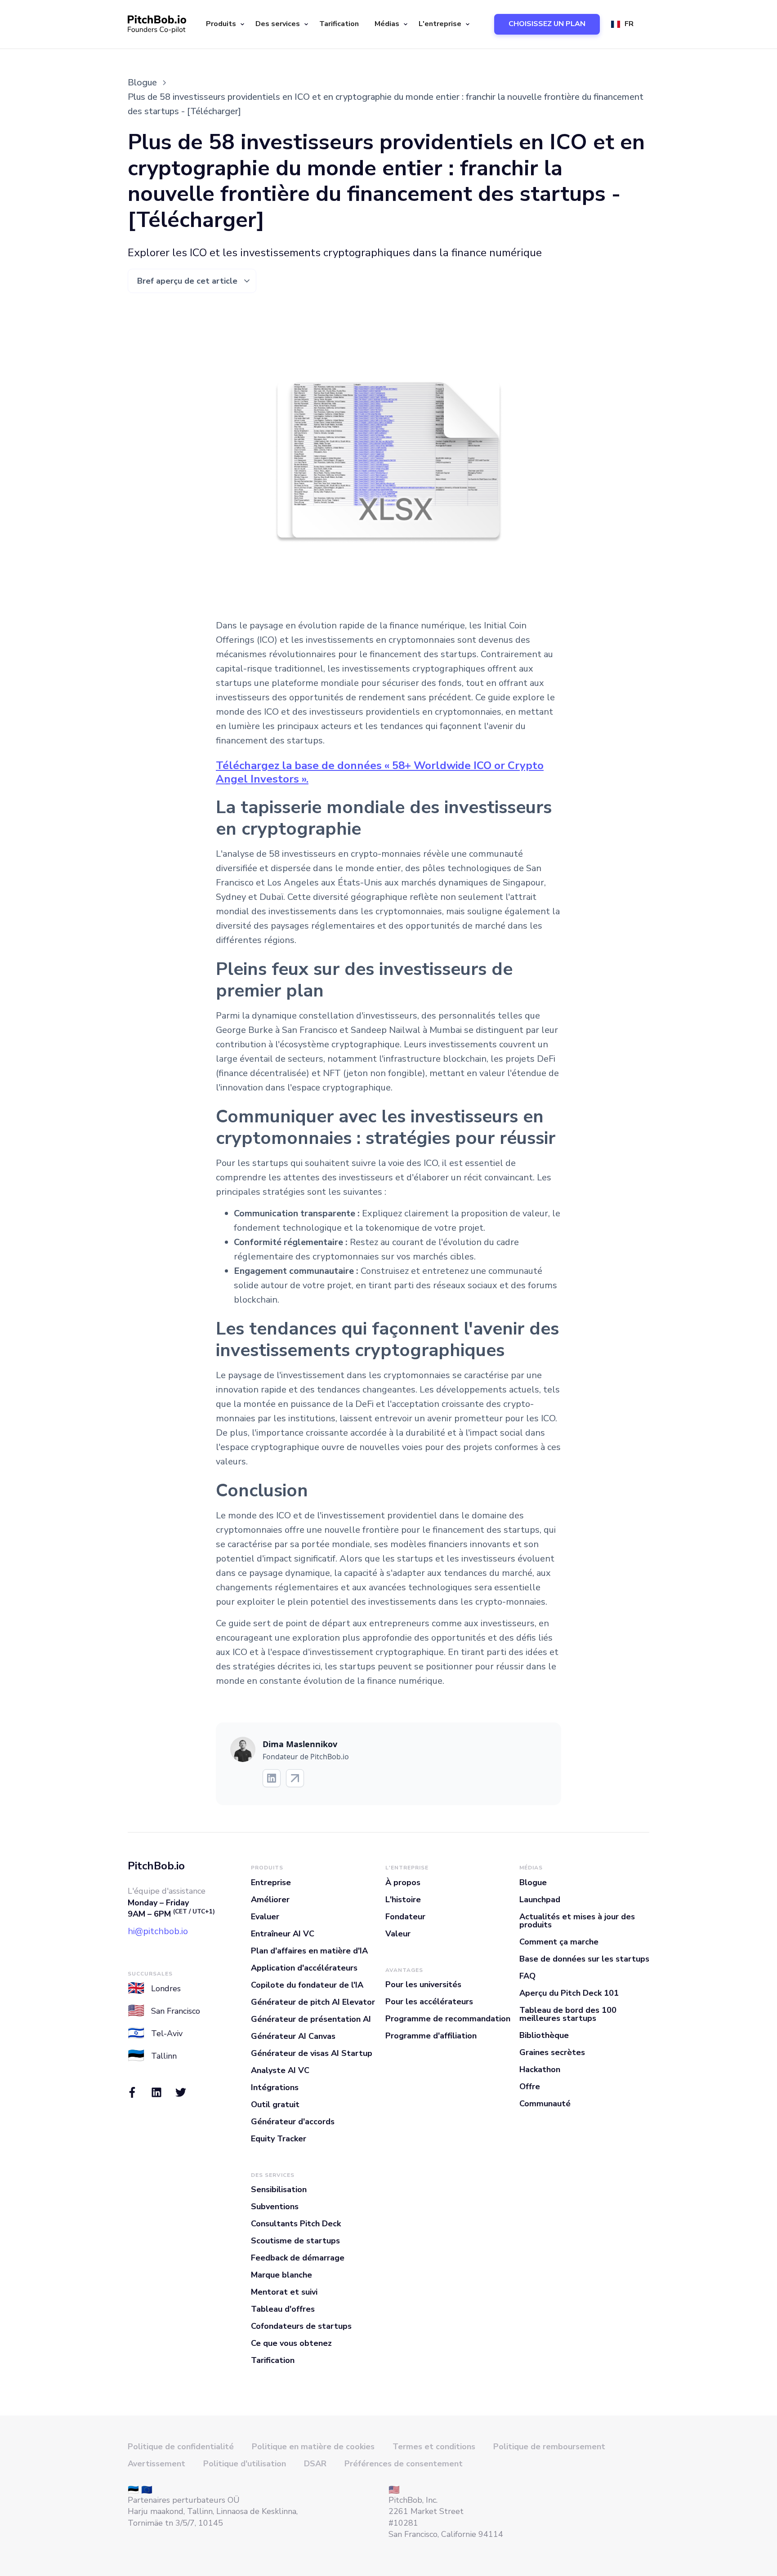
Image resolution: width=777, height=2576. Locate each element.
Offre (530, 2087)
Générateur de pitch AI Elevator (313, 2002)
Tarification (339, 24)
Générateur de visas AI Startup (312, 2053)
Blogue (533, 1882)
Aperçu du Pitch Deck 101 (569, 1993)
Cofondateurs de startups (301, 2326)
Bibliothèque (544, 2035)
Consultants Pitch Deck (296, 2224)
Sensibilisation (279, 2189)
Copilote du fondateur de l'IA (307, 1985)
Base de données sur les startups (584, 1959)
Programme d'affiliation (431, 2036)
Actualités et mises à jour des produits (577, 1921)
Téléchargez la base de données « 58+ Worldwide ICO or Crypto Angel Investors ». (380, 772)
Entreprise (271, 1882)
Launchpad (540, 1900)
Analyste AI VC (280, 2070)
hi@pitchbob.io (158, 1931)
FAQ (527, 1976)
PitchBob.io (156, 1866)
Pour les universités (423, 1984)
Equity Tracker (279, 2139)
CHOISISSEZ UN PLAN (547, 24)
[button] (224, 24)
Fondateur (405, 1917)
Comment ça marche (559, 1942)
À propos (403, 1882)
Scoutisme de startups (295, 2241)
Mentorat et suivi (284, 2292)
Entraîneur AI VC (283, 1934)
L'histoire (403, 1900)
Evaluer (265, 1917)
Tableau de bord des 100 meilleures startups (568, 2014)
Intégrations (275, 2087)
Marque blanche (281, 2275)
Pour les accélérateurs (429, 2002)
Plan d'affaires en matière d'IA (309, 1951)
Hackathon (540, 2069)
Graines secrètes (552, 2052)
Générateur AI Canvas (293, 2036)
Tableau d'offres (283, 2309)
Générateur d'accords (293, 2122)
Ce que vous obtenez (291, 2343)
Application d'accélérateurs (304, 1968)
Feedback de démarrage (298, 2258)
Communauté (545, 2104)
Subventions (275, 2207)
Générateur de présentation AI (311, 2019)
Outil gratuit (275, 2104)
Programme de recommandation (448, 2019)
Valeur (398, 1934)
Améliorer (270, 1900)
